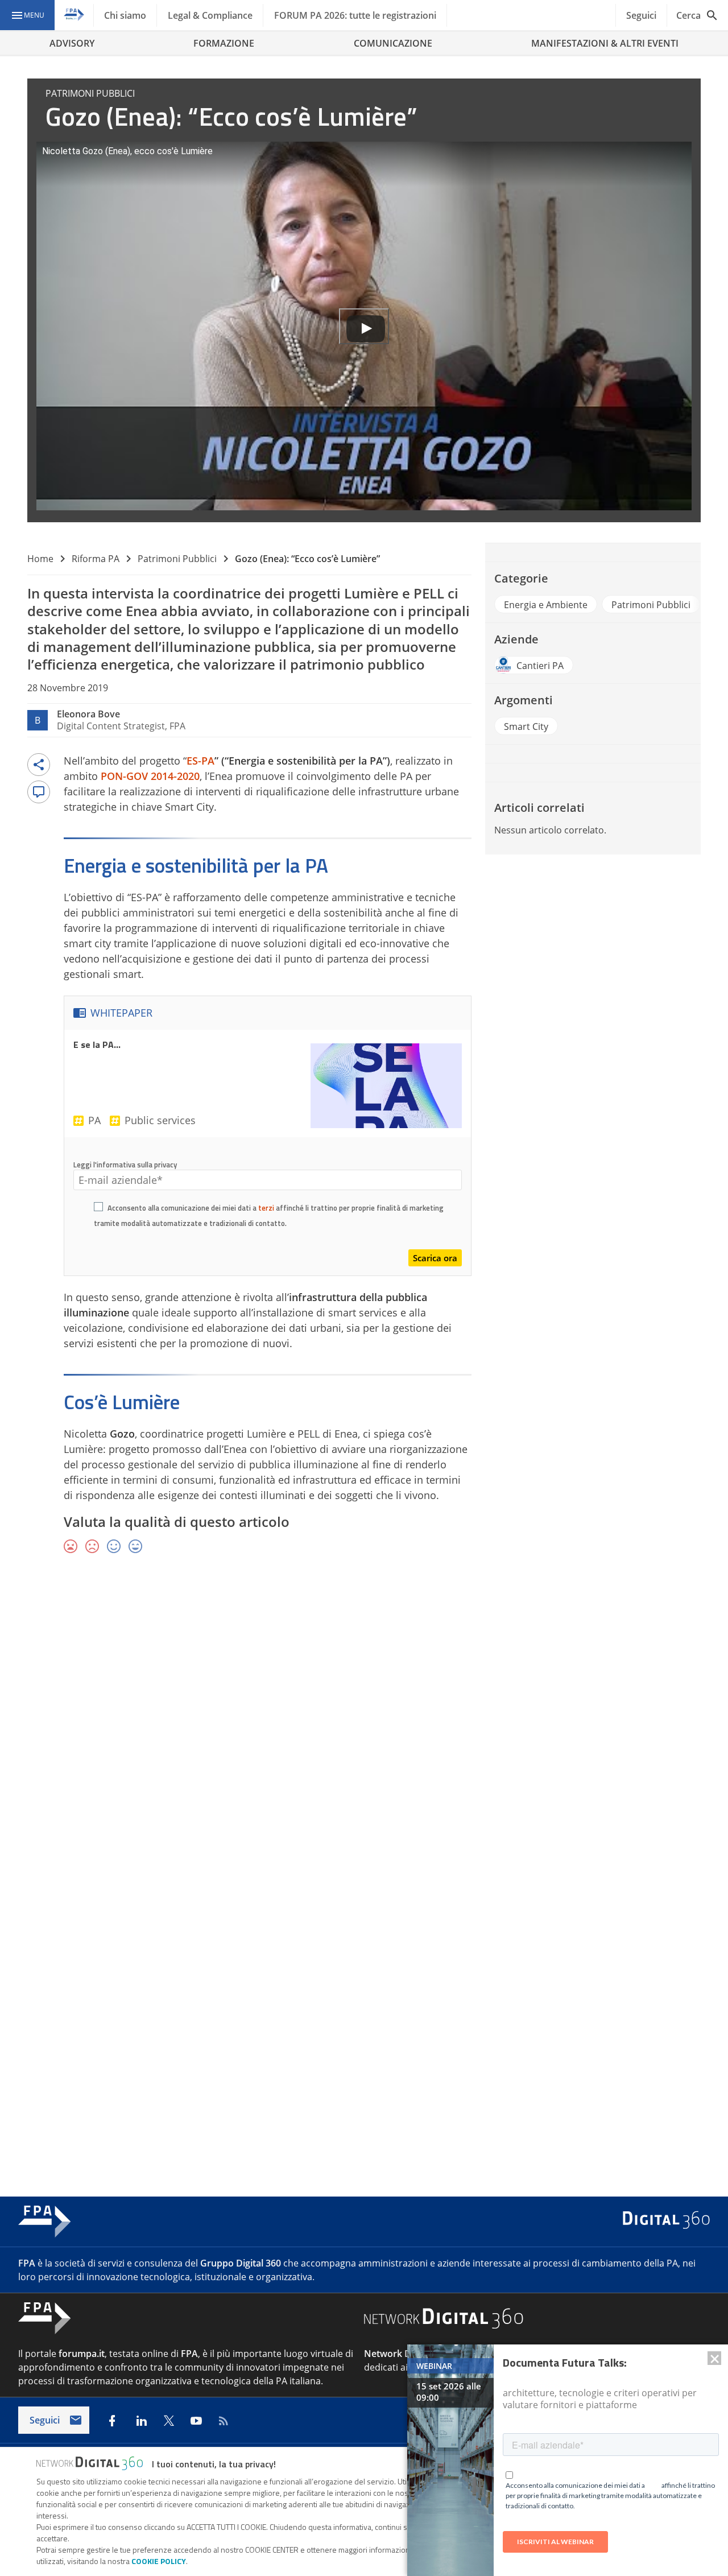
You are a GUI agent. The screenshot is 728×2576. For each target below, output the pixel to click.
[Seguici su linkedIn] (142, 2421)
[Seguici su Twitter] (169, 2421)
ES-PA (200, 761)
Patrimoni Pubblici (177, 559)
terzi (266, 1208)
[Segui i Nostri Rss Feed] (224, 2421)
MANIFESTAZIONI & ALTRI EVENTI (605, 43)
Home (40, 559)
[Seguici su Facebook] (112, 2421)
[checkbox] (98, 1208)
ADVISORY (72, 43)
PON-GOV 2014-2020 (150, 776)
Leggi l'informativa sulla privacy (125, 1165)
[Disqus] (364, 1729)
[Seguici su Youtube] (196, 2421)
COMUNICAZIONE (393, 43)
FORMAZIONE (224, 43)
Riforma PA (96, 559)
